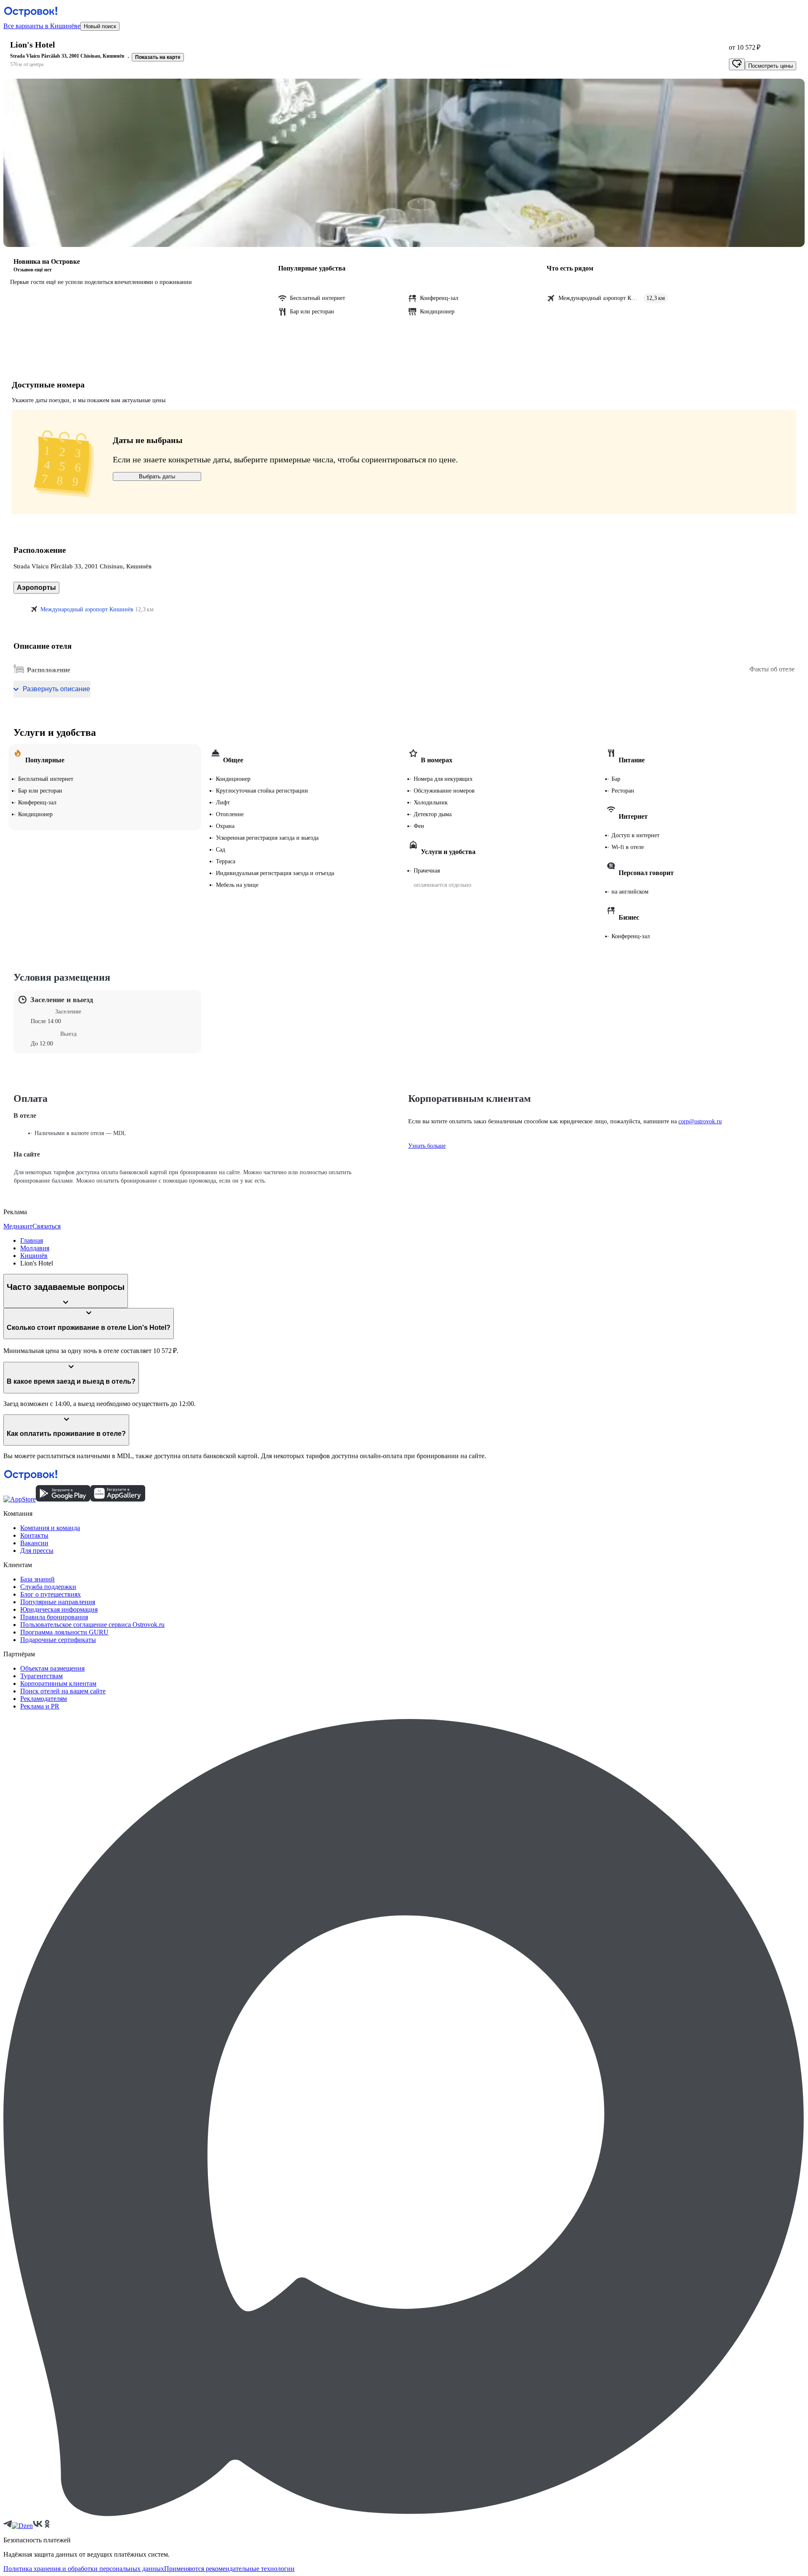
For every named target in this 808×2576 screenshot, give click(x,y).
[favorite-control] (737, 64)
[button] (404, 163)
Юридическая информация (59, 1609)
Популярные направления (58, 1602)
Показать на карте (158, 57)
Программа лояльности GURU (64, 1632)
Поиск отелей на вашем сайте (63, 1691)
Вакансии (34, 1543)
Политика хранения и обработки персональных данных (84, 2569)
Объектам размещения (52, 1668)
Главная (32, 1240)
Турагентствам (41, 1676)
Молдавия (35, 1248)
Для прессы (37, 1551)
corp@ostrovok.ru (700, 1121)
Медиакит (18, 1226)
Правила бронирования (54, 1617)
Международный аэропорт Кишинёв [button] (87, 609)
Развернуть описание (56, 689)
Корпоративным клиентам (58, 1683)
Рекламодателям (44, 1699)
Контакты (34, 1535)
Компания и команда (50, 1528)
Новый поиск (100, 26)
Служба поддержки (48, 1587)
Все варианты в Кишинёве (42, 26)
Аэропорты (36, 588)
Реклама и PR (40, 1706)
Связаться (47, 1226)
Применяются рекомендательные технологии (229, 2569)
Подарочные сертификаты (58, 1640)
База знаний (37, 1579)
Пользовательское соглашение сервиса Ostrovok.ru (92, 1625)
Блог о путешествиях (50, 1594)
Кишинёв (34, 1256)
